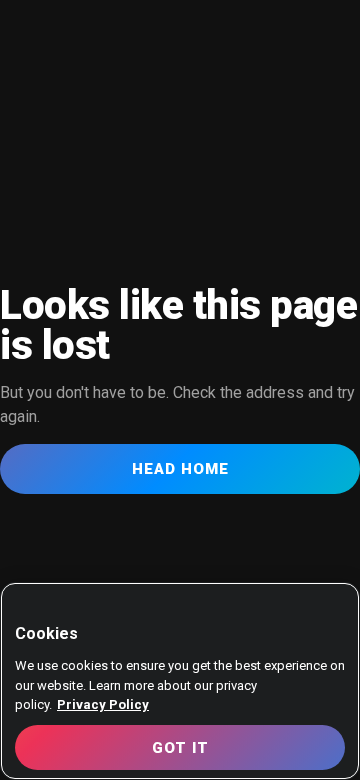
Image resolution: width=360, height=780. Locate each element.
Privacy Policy (103, 704)
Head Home (180, 469)
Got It (180, 748)
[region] (180, 681)
